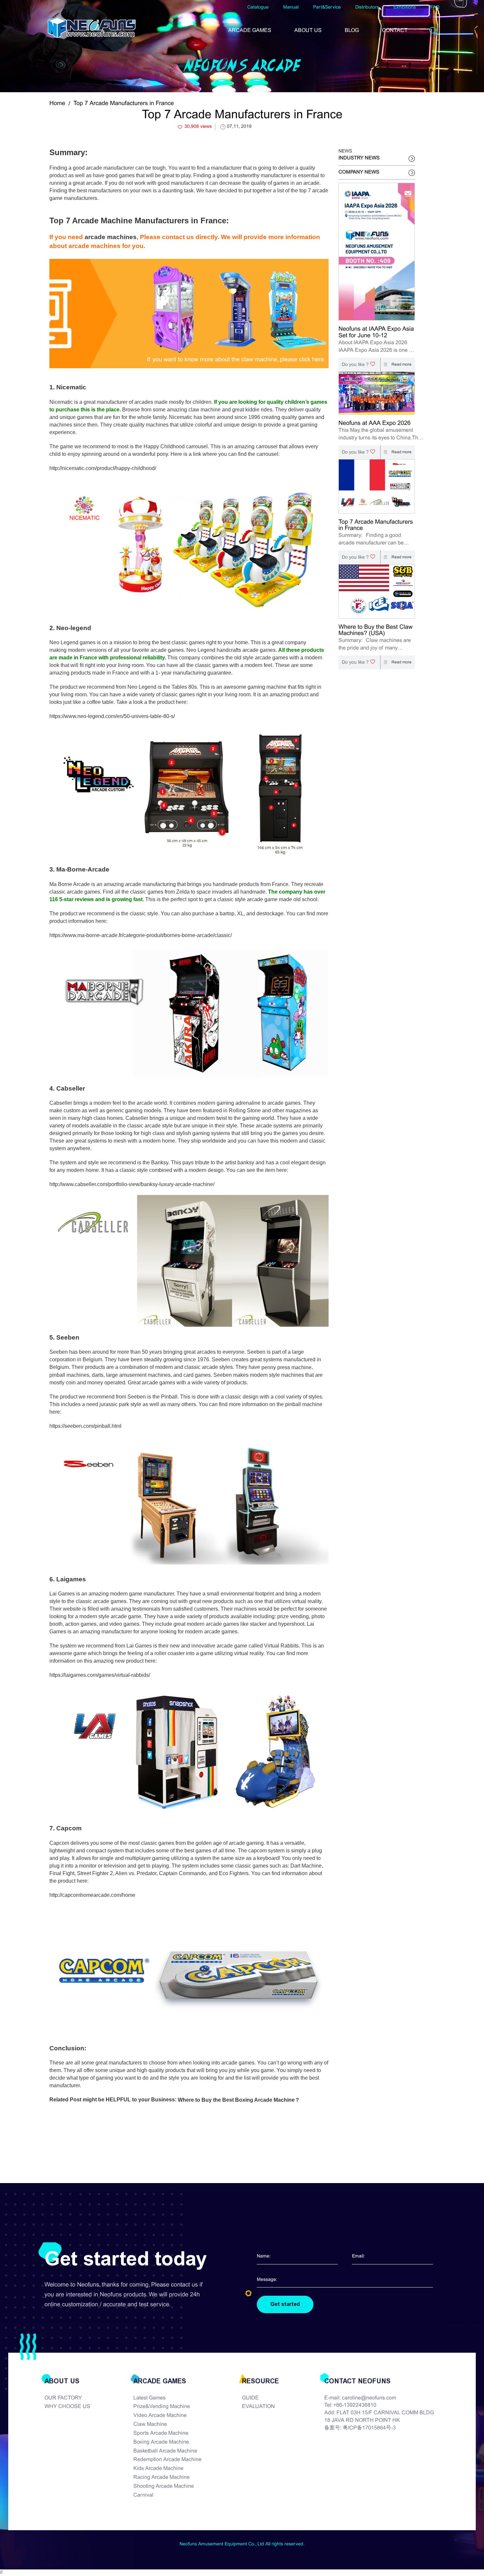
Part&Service (327, 7)
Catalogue (258, 7)
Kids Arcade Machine (158, 2468)
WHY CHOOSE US (67, 2407)
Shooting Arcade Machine (164, 2486)
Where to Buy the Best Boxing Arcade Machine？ (239, 2100)
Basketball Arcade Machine (165, 2451)
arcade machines (111, 237)
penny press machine (286, 1367)
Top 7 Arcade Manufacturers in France (124, 104)
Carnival (143, 2495)
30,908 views (198, 127)
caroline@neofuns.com (369, 2398)
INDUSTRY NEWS (359, 158)
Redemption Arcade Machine (167, 2460)
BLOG (352, 30)
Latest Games (149, 2398)
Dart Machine (306, 1866)
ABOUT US (308, 30)
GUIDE (250, 2398)
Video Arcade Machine (160, 2415)
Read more (401, 365)
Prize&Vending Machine (162, 2407)
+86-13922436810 (355, 2405)
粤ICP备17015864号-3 (369, 2428)
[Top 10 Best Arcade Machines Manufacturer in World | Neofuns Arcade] (92, 27)
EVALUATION (258, 2407)
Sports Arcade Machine (161, 2433)
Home (57, 104)
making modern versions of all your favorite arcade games (117, 650)
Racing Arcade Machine (161, 2477)
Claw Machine (150, 2424)
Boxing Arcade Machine (161, 2442)
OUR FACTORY (63, 2398)
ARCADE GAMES (250, 30)
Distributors (367, 7)
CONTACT (395, 30)
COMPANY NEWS (359, 172)
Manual (291, 7)
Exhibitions (405, 7)
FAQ (435, 7)
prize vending (293, 1616)
